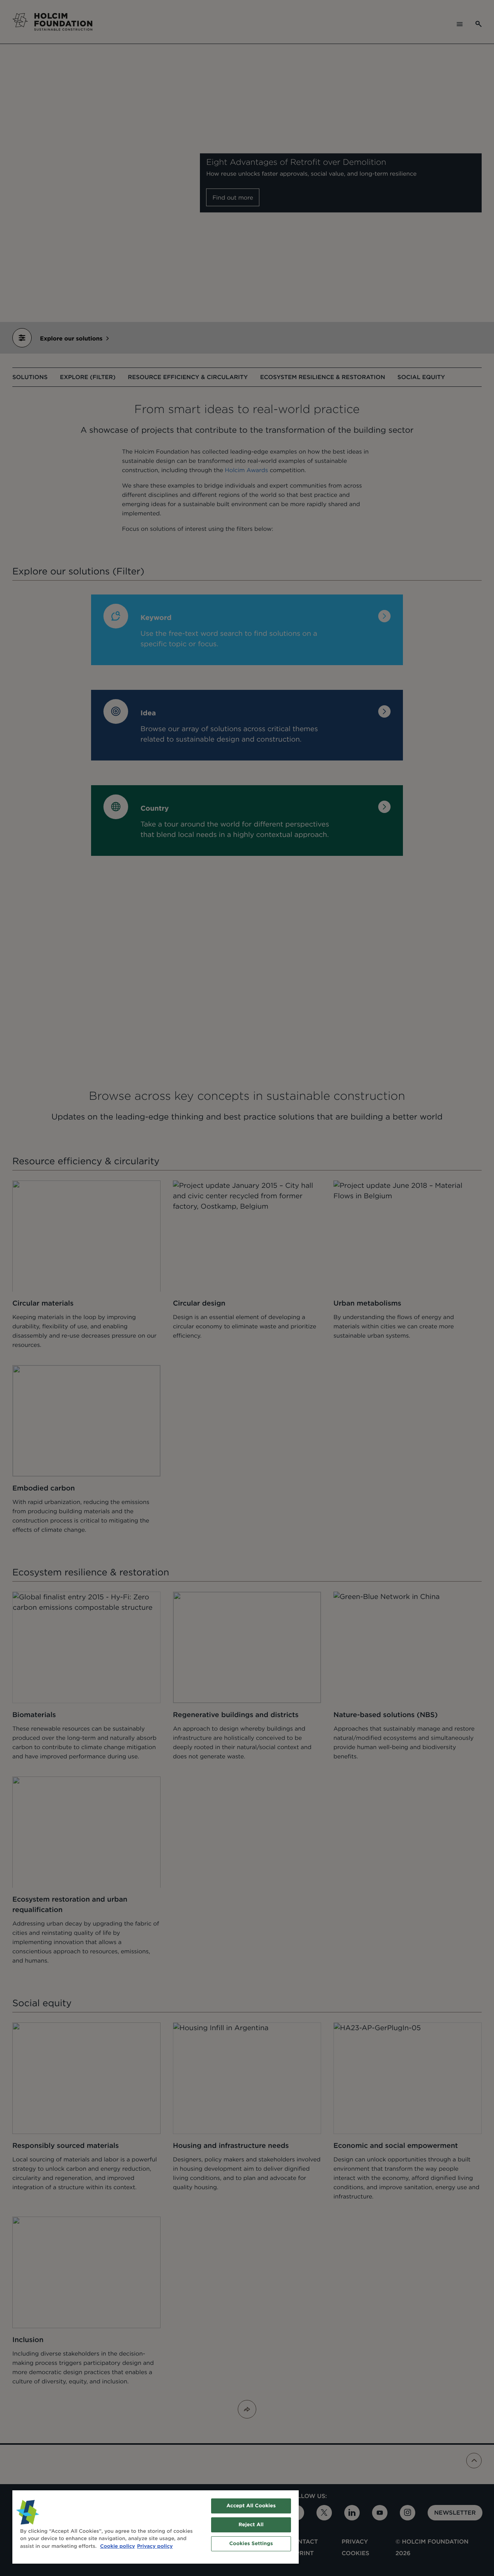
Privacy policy (155, 2546)
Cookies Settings (251, 2544)
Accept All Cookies (251, 2506)
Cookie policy (118, 2546)
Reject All (251, 2525)
